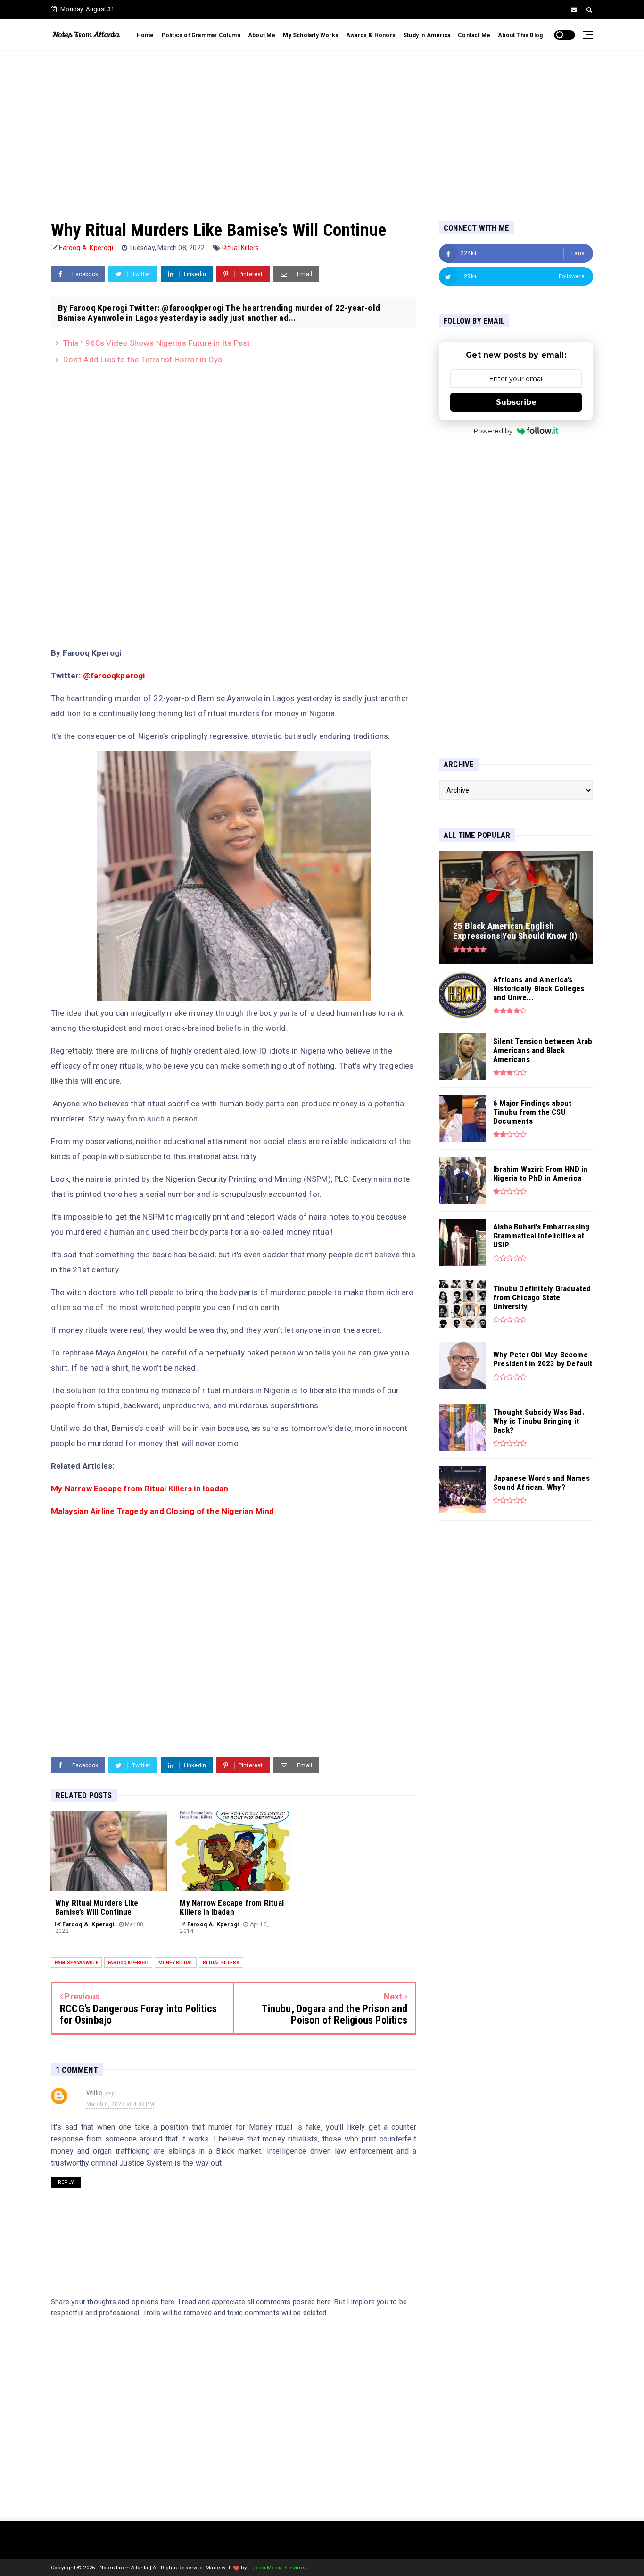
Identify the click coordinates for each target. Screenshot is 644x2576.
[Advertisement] (322, 126)
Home (145, 35)
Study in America (427, 35)
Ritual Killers (241, 248)
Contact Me (474, 35)
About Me (262, 35)
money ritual (176, 1962)
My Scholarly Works (311, 35)
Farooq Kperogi (128, 1962)
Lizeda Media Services (278, 2568)
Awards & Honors (371, 35)
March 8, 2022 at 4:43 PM (120, 2104)
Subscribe (516, 402)
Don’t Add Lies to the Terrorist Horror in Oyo (143, 360)
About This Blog (520, 35)
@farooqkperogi (114, 676)
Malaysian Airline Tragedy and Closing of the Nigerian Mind (163, 1511)
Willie (94, 2093)
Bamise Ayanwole (76, 1962)
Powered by (493, 431)
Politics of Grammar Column (201, 35)
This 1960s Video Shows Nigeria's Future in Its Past (157, 343)
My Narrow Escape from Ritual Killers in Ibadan (140, 1489)
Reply (66, 2182)
